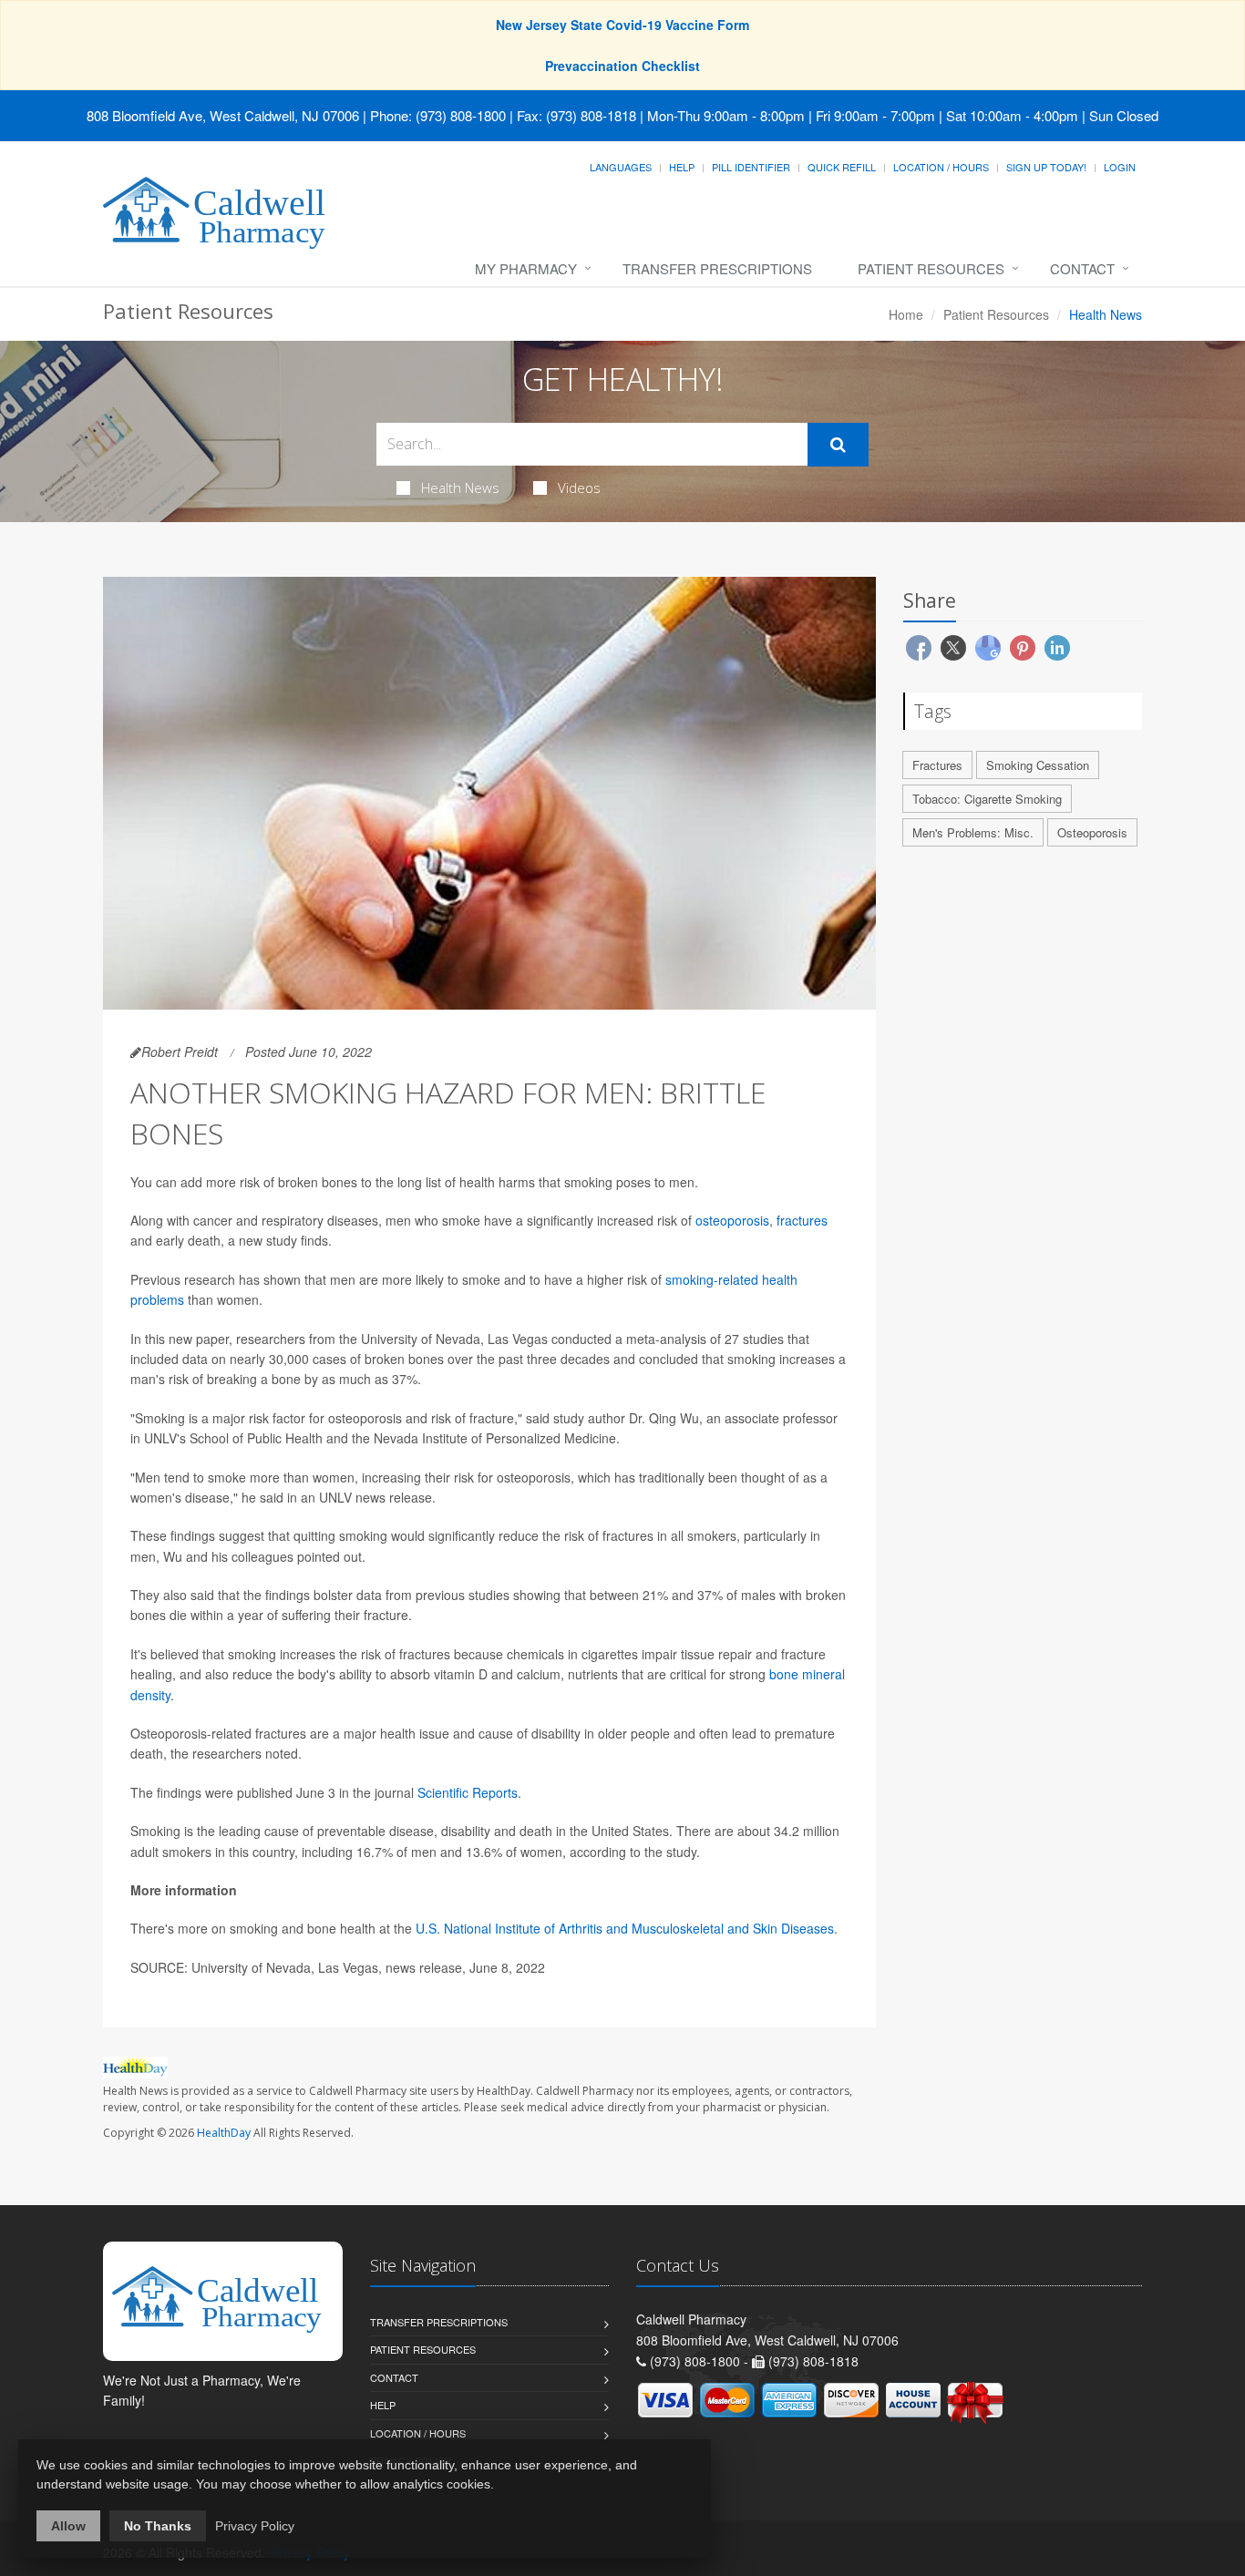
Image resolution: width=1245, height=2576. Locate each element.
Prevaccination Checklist (622, 66)
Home (906, 314)
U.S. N (434, 1928)
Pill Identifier (751, 167)
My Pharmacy (526, 268)
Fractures (937, 765)
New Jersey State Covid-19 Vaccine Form (622, 25)
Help (682, 167)
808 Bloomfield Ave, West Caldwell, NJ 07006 (223, 115)
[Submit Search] (838, 445)
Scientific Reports (468, 1792)
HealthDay (224, 2133)
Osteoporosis (1092, 832)
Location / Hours (941, 167)
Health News (460, 487)
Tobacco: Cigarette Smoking (987, 799)
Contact (1082, 268)
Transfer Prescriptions (717, 268)
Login (1120, 167)
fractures (802, 1220)
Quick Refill (842, 167)
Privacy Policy (255, 2526)
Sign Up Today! (1046, 167)
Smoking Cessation (1038, 765)
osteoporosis (732, 1220)
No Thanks (158, 2526)
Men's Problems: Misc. (973, 832)
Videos (579, 487)
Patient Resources (931, 268)
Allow (68, 2526)
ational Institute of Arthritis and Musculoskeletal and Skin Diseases (643, 1928)
